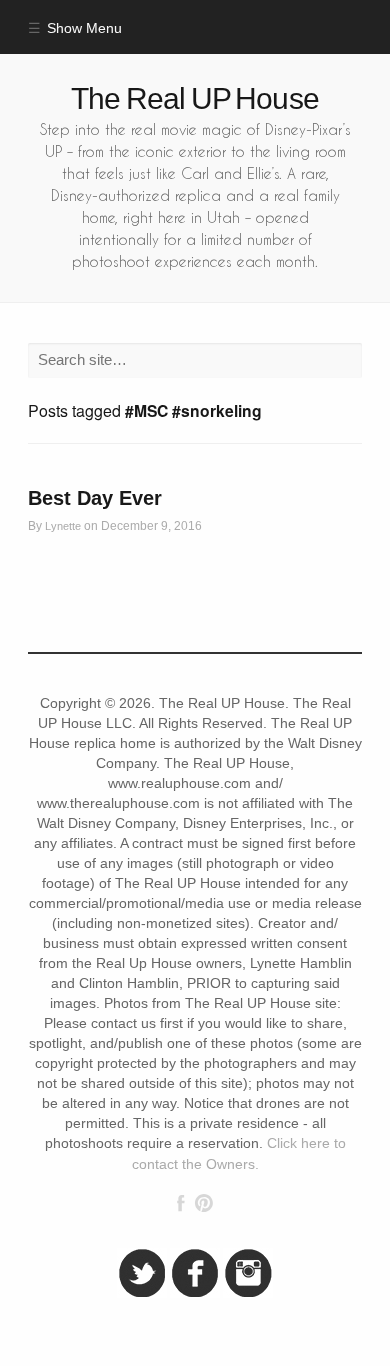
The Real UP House (195, 98)
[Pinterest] (203, 1203)
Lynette (63, 526)
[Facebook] (181, 1203)
